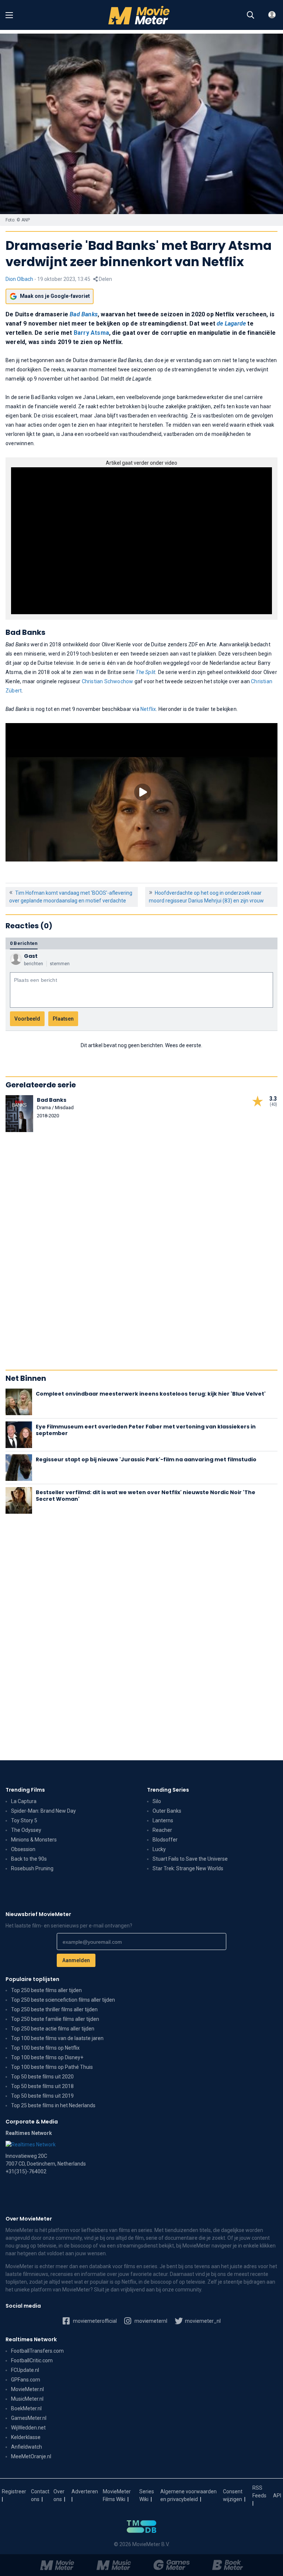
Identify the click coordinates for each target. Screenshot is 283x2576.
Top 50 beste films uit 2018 (42, 2086)
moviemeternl (150, 2321)
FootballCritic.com (32, 2360)
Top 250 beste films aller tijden (46, 1990)
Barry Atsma (91, 333)
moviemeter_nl (202, 2321)
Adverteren (85, 2491)
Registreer (14, 2491)
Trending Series (168, 1790)
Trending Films (25, 1790)
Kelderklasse (26, 2437)
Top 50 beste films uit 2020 (42, 2077)
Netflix (148, 709)
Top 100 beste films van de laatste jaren (57, 2038)
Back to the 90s (29, 1859)
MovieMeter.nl (27, 2389)
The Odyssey (26, 1830)
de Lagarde (231, 324)
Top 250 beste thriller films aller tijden (54, 2009)
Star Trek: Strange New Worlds (188, 1868)
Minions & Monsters (34, 1840)
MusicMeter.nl (27, 2399)
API (277, 2496)
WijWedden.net (28, 2428)
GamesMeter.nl (29, 2418)
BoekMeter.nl (26, 2408)
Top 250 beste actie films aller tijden (53, 2029)
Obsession (23, 1849)
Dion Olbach (19, 279)
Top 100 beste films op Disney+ (47, 2057)
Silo (157, 1801)
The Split (145, 672)
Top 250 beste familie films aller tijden (55, 2019)
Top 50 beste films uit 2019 (42, 2096)
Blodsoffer (165, 1840)
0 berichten (24, 943)
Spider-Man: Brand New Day (43, 1811)
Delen (105, 279)
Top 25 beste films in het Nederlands (53, 2105)
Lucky (159, 1849)
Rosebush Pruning (32, 1868)
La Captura (24, 1801)
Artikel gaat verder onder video (141, 463)
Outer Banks (167, 1811)
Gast (31, 956)
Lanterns (163, 1820)
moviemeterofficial (94, 2321)
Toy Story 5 (24, 1820)
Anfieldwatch (27, 2447)
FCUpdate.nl (25, 2370)
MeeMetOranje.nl (31, 2456)
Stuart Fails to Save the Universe (190, 1859)
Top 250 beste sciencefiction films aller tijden (63, 2000)
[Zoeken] (251, 15)
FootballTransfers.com (37, 2351)
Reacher (162, 1830)
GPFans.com (26, 2380)
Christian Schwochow (108, 681)
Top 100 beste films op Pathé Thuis (52, 2067)
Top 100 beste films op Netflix (45, 2048)
